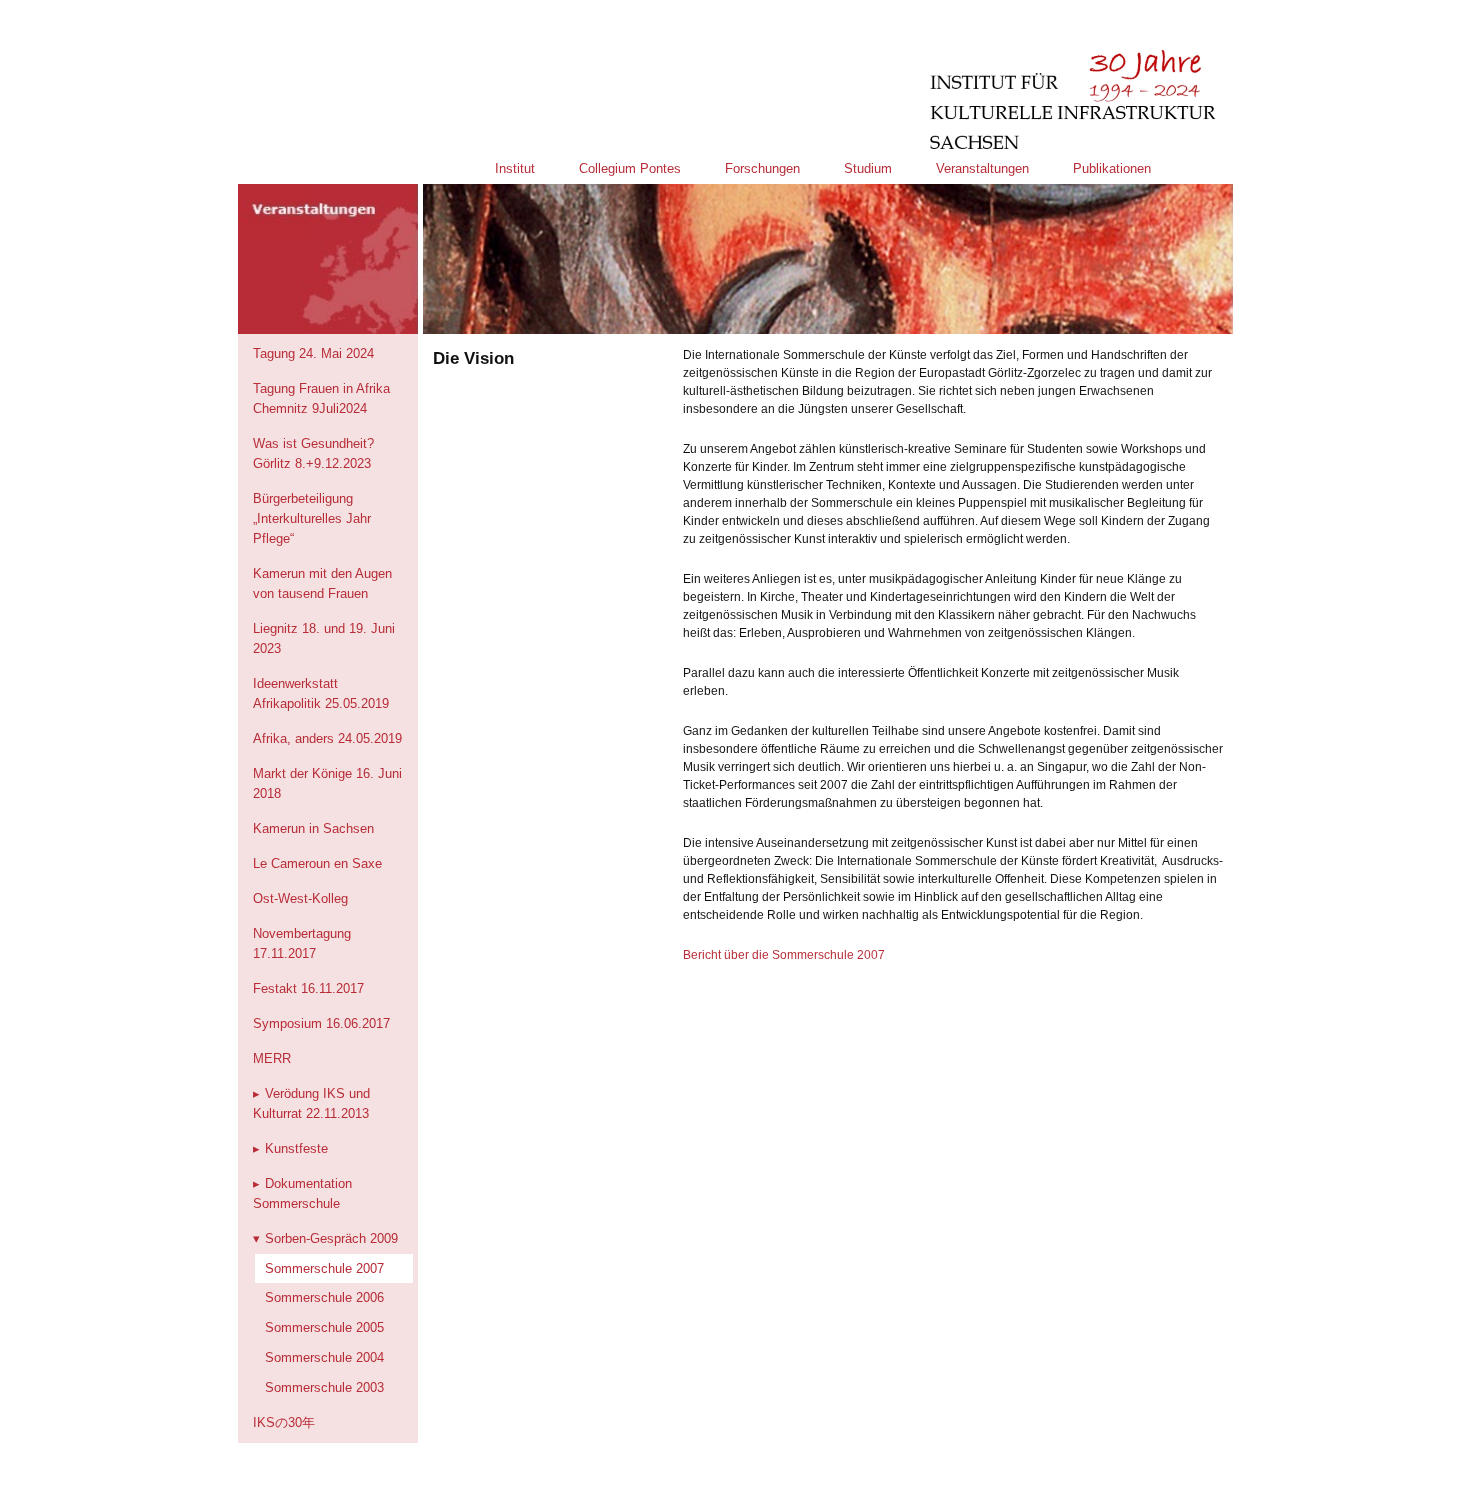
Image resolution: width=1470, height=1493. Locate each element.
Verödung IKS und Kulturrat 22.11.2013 (311, 1103)
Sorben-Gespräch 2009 (331, 1238)
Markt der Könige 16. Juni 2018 (327, 783)
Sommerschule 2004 (324, 1357)
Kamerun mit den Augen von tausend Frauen (322, 583)
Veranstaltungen (982, 168)
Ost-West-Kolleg (300, 898)
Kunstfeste (296, 1148)
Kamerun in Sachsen (313, 828)
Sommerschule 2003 (324, 1387)
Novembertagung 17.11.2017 (302, 943)
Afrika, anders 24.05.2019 (327, 738)
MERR (272, 1058)
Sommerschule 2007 (324, 1268)
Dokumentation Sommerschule (302, 1193)
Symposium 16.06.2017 (321, 1023)
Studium (868, 168)
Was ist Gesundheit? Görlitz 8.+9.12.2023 (313, 453)
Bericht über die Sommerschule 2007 (784, 955)
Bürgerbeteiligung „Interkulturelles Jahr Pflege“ (312, 518)
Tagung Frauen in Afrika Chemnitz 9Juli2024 (321, 398)
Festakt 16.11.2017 (308, 988)
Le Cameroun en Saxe (317, 863)
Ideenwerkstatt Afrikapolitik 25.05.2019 (321, 693)
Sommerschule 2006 (324, 1297)
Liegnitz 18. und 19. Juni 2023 (324, 638)
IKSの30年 (284, 1422)
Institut (515, 168)
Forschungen (762, 168)
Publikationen (1112, 168)
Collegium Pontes (630, 168)
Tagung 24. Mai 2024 (313, 353)
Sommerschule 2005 (324, 1327)
